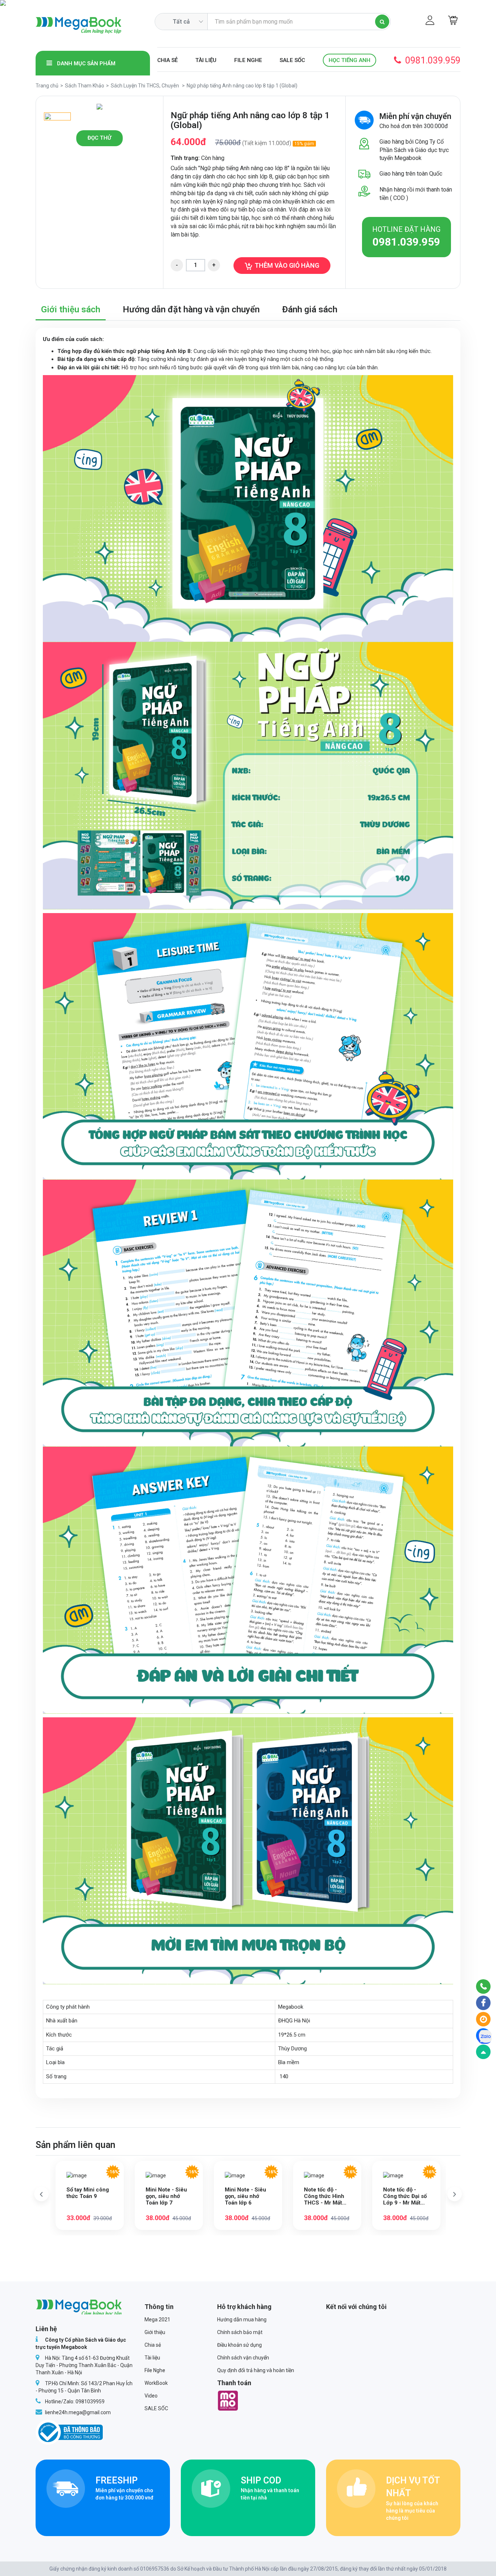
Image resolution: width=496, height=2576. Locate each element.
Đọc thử (99, 138)
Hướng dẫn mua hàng (242, 2320)
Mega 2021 (157, 2320)
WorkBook (156, 2383)
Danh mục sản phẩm (86, 63)
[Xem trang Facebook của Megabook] (483, 2003)
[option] (99, 107)
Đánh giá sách (310, 309)
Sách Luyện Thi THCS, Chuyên (145, 86)
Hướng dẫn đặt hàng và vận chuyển (191, 309)
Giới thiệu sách (71, 309)
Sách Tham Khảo (85, 86)
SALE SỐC (292, 60)
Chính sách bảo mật (240, 2332)
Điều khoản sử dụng (239, 2345)
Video (151, 2396)
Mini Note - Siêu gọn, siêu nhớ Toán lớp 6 (245, 2196)
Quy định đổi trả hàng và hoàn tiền (256, 2370)
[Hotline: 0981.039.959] (483, 1987)
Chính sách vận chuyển (243, 2358)
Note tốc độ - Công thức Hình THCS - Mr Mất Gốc (324, 2196)
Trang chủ (47, 86)
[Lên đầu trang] (483, 2052)
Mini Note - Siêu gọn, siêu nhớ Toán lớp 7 (166, 2196)
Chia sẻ (167, 60)
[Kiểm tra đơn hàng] (483, 2019)
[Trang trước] (41, 2194)
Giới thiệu (155, 2332)
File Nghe (248, 60)
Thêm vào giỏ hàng (287, 265)
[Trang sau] (455, 2194)
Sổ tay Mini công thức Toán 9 (88, 2193)
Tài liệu (206, 60)
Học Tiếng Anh (349, 60)
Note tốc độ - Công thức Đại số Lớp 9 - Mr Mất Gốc (405, 2196)
